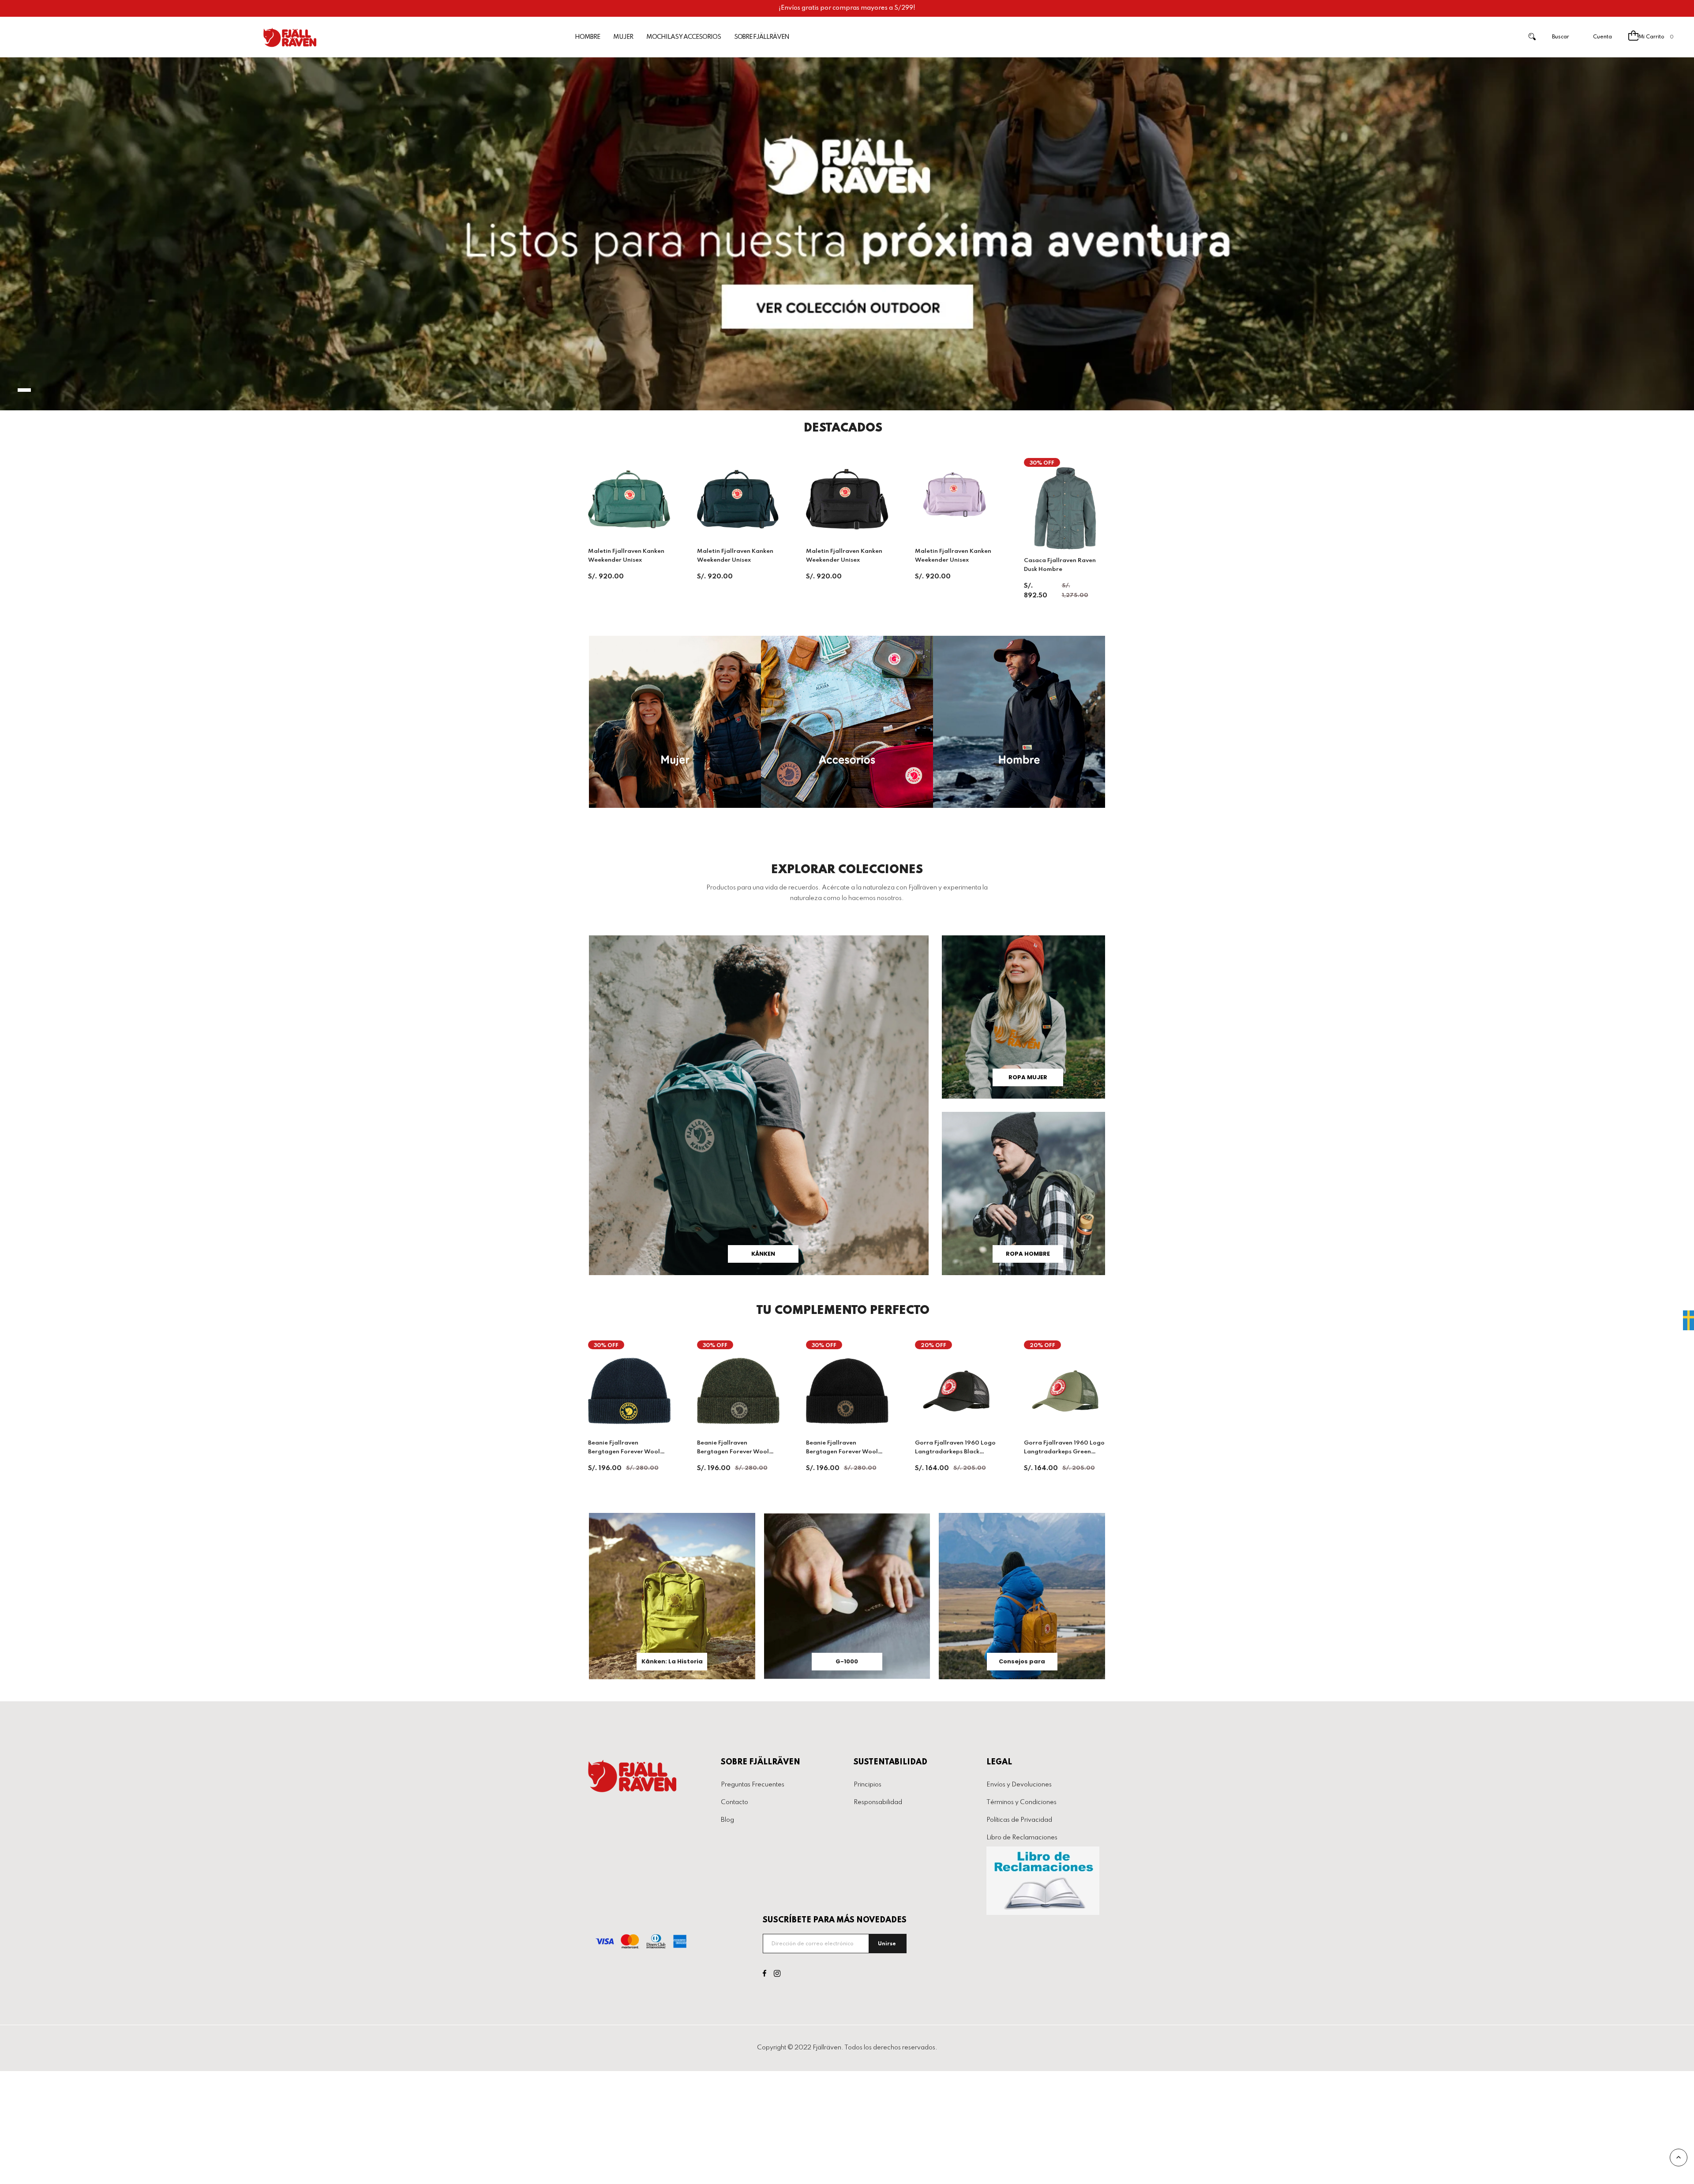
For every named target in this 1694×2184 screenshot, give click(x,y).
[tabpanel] (847, 234)
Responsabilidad (878, 1802)
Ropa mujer (1028, 1077)
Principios (868, 1785)
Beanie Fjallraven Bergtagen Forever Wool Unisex (842, 1452)
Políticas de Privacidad (1019, 1820)
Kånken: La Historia (672, 1661)
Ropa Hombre (1028, 1254)
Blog (727, 1820)
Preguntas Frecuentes (753, 1785)
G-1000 (847, 1661)
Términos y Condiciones (1021, 1802)
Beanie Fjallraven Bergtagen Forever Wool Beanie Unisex (624, 1452)
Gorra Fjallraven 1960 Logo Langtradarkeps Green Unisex (1064, 1452)
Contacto (735, 1802)
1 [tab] (24, 390)
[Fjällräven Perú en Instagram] (777, 1974)
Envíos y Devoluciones (1019, 1785)
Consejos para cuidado (1022, 1664)
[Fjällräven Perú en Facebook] (765, 1974)
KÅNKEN (763, 1254)
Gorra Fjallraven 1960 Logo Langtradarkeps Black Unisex (955, 1452)
